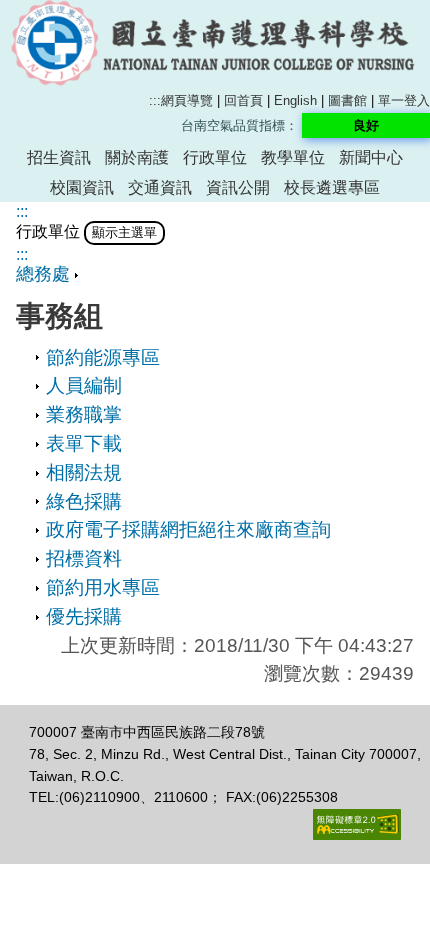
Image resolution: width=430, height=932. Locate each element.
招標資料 (84, 558)
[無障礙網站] (357, 835)
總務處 (43, 274)
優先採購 (84, 616)
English (295, 100)
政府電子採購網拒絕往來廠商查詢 (188, 529)
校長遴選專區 (332, 187)
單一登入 (404, 100)
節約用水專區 (103, 587)
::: (155, 100)
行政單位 (215, 157)
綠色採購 (84, 501)
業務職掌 (84, 414)
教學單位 (293, 157)
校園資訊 (82, 187)
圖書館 (347, 100)
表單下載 (84, 443)
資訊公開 (238, 187)
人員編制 (84, 385)
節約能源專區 (103, 357)
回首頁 (243, 100)
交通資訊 (160, 187)
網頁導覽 (187, 100)
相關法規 (84, 472)
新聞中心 (371, 157)
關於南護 (137, 157)
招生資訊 (59, 157)
